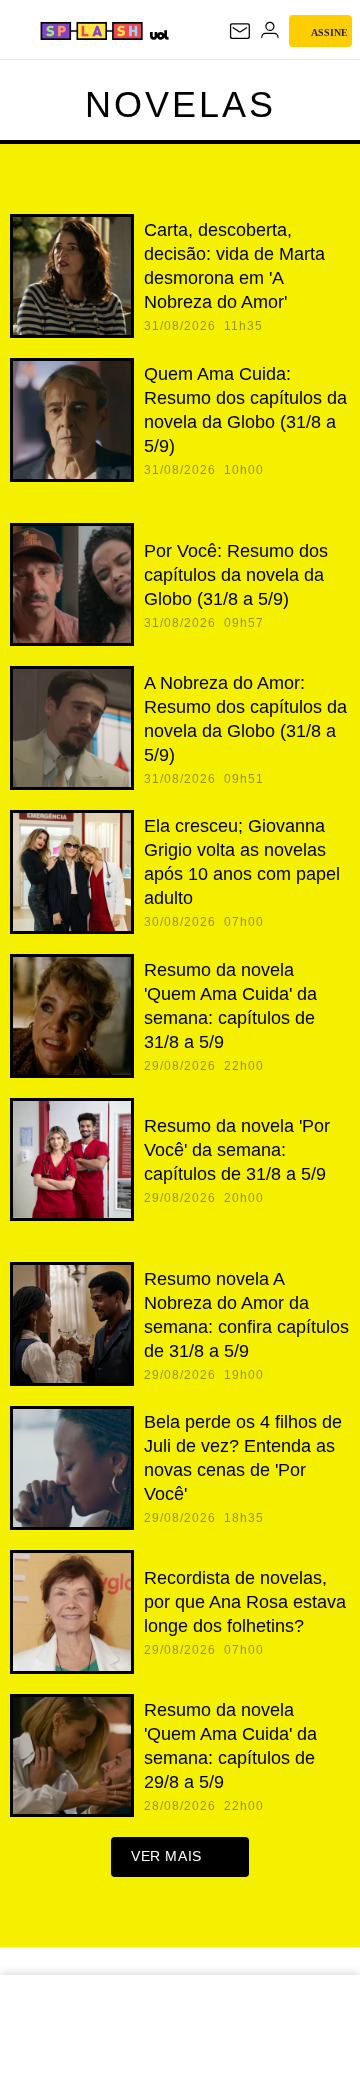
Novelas (180, 104)
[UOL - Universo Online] (158, 34)
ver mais (166, 1856)
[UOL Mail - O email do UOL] (240, 31)
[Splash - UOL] (91, 31)
